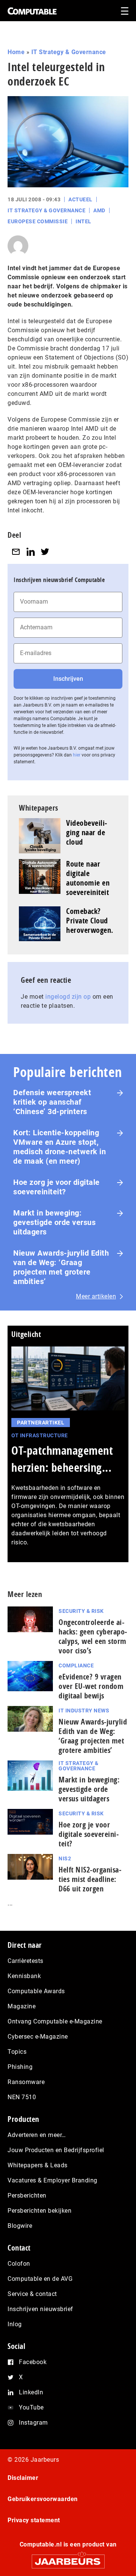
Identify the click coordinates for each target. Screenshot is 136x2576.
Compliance (76, 1665)
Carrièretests (25, 1961)
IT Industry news (84, 1711)
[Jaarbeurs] (68, 2558)
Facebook (33, 2362)
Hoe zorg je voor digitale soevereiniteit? (56, 1187)
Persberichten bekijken (39, 2211)
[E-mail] (16, 552)
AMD (99, 210)
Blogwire (20, 2226)
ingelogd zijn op (68, 997)
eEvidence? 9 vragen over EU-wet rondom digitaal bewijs (91, 1686)
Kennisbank (24, 1976)
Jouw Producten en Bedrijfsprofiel (56, 2150)
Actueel (80, 199)
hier (77, 755)
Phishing (20, 2067)
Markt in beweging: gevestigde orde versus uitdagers (54, 1222)
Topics (17, 2052)
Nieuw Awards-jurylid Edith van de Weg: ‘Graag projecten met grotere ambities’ (61, 1267)
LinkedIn (31, 2392)
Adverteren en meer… (37, 2135)
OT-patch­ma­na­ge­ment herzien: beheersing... (62, 1459)
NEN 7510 (22, 2097)
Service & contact (32, 2294)
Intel (83, 221)
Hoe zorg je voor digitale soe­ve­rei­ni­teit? (89, 1834)
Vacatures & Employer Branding (53, 2180)
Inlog (15, 2324)
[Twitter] (45, 552)
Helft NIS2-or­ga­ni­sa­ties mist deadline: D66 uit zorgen (90, 1879)
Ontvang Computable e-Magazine (55, 2021)
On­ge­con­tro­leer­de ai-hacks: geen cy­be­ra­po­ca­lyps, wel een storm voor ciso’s (93, 1636)
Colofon (19, 2264)
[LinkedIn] (31, 552)
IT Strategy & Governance (69, 52)
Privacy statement (34, 2520)
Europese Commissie (38, 221)
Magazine (22, 2006)
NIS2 (65, 1858)
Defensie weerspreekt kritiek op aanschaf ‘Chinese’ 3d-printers (52, 1102)
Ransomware (26, 2082)
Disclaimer (23, 2478)
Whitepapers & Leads (38, 2165)
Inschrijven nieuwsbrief (40, 2309)
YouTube (31, 2407)
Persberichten (27, 2195)
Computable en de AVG (40, 2279)
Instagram (33, 2423)
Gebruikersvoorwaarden (43, 2499)
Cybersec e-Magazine (38, 2037)
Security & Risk (81, 1611)
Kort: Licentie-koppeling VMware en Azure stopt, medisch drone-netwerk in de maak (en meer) (59, 1147)
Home (16, 52)
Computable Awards (36, 1991)
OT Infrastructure (40, 1435)
